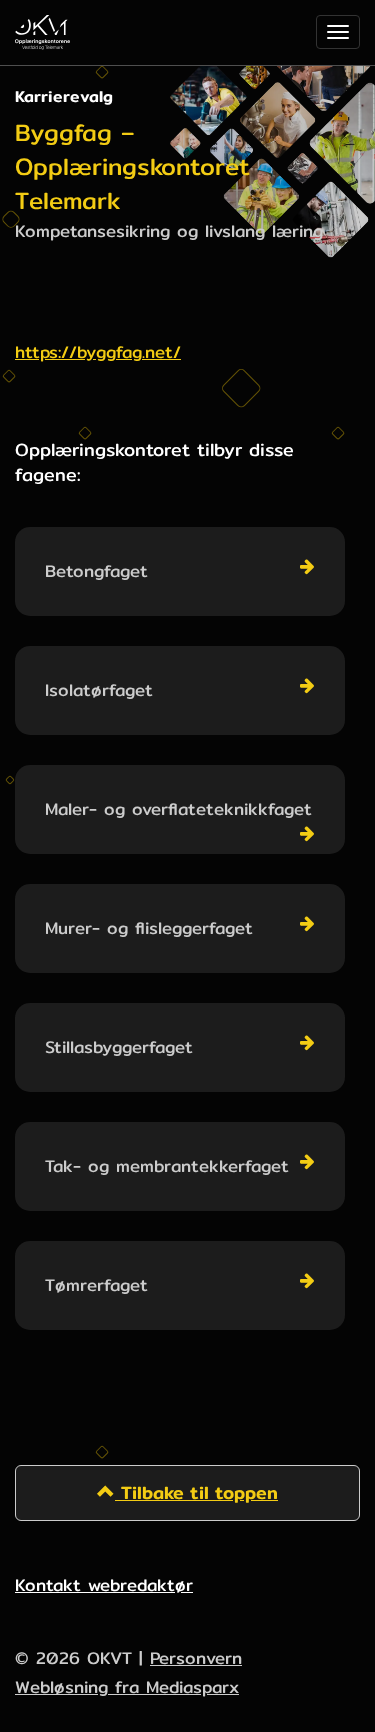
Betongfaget (96, 570)
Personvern (196, 1657)
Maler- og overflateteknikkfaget (178, 808)
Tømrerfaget (96, 1284)
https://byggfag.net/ (98, 351)
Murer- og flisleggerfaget (149, 927)
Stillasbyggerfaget (119, 1046)
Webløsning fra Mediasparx (127, 1686)
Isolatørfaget (99, 689)
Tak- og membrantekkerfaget (167, 1165)
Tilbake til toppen (196, 1492)
